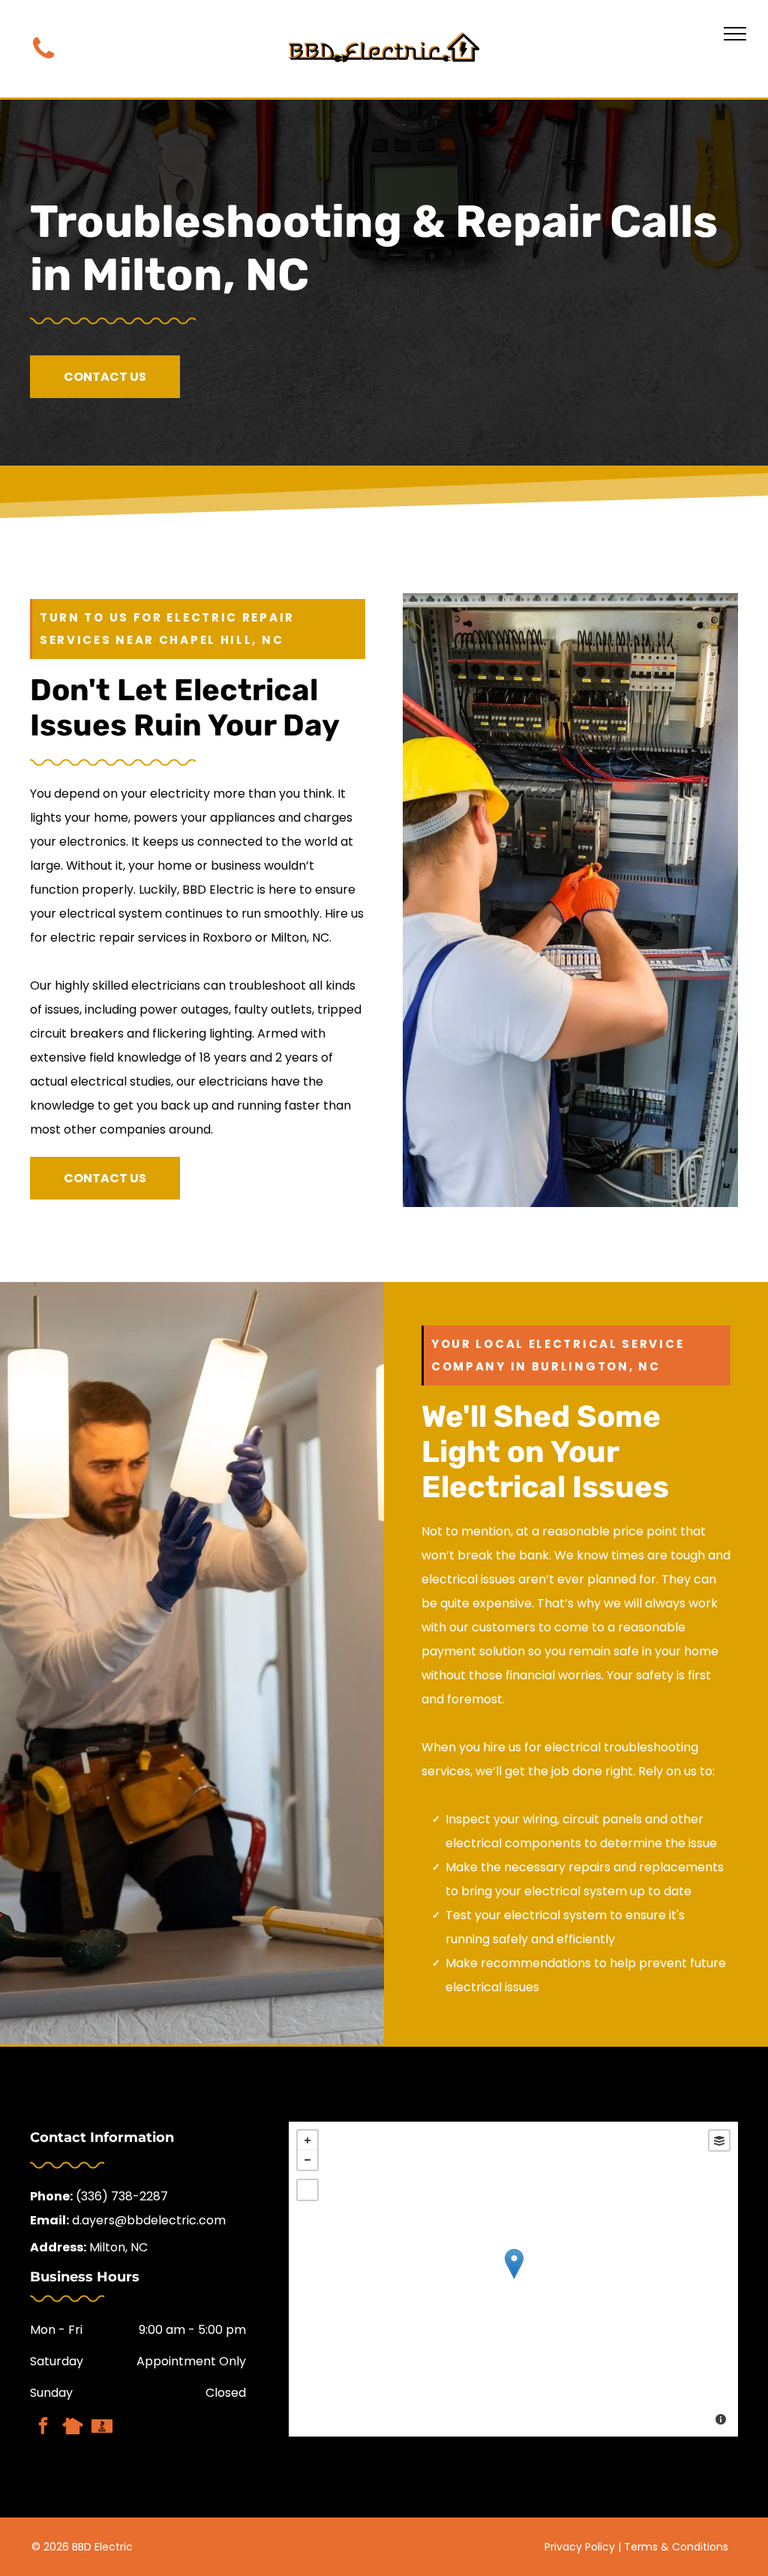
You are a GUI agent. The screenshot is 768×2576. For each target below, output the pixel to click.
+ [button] (307, 2140)
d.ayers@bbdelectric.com (149, 2220)
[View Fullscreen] (307, 2190)
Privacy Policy (580, 2547)
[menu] (735, 34)
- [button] (307, 2160)
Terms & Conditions (676, 2547)
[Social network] (72, 2428)
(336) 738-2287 (122, 2196)
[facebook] (43, 2428)
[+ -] (513, 2279)
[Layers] (719, 2140)
